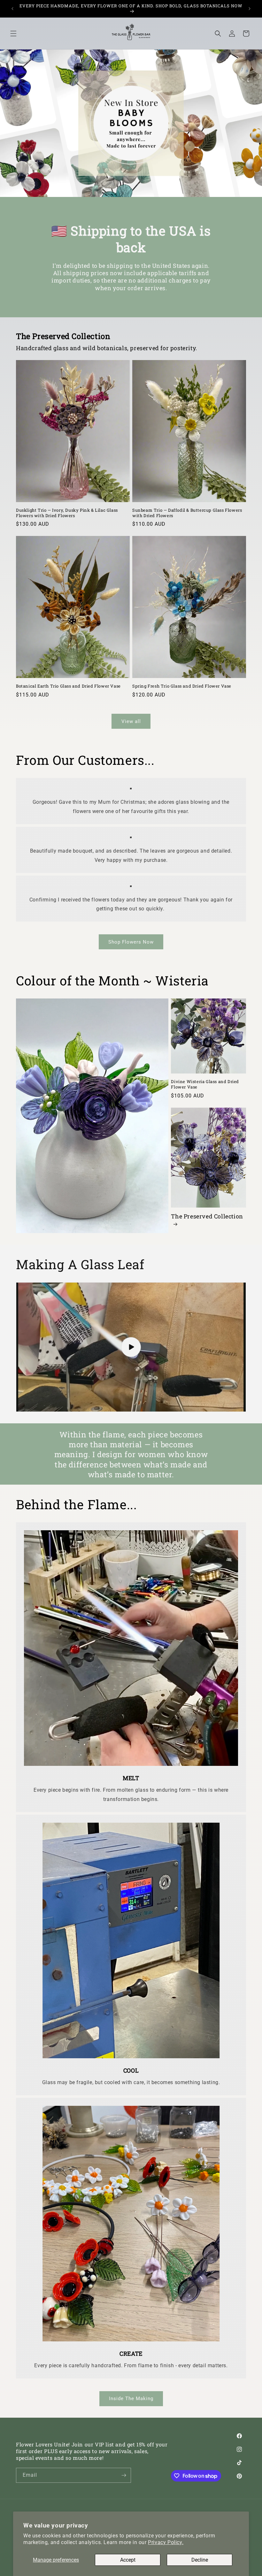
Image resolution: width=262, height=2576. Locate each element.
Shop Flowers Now (131, 942)
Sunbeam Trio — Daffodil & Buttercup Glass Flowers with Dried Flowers (187, 513)
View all (131, 721)
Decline (200, 2560)
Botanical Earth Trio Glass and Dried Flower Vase (68, 686)
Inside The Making (131, 2399)
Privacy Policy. (166, 2542)
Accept (128, 2560)
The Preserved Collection (207, 1216)
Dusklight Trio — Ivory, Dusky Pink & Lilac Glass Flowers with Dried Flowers (67, 513)
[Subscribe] (124, 2475)
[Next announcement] (250, 9)
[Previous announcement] (12, 9)
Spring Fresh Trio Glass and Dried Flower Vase (182, 686)
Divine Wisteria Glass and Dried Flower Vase (205, 1084)
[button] (13, 34)
